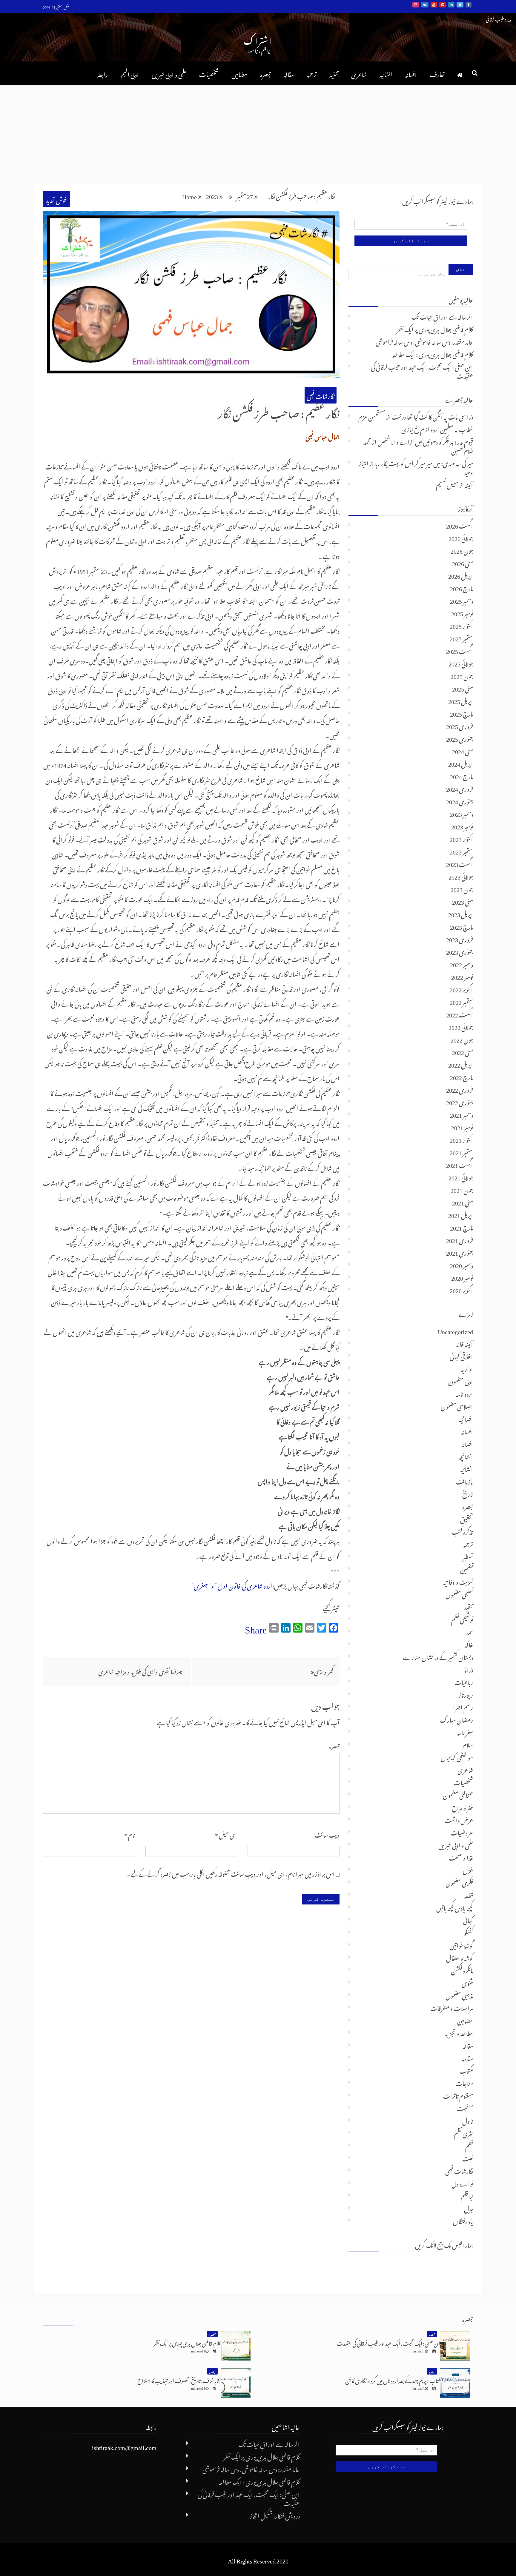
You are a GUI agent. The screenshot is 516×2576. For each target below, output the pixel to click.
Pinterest (443, 5)
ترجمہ (312, 73)
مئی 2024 (463, 750)
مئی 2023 (463, 901)
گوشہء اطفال (460, 1957)
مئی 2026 (463, 562)
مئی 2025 (463, 688)
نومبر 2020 (462, 1277)
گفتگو (468, 1932)
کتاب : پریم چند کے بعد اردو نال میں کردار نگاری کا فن (393, 2380)
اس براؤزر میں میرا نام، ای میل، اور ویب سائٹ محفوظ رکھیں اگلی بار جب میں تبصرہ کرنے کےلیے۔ (231, 1873)
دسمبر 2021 (462, 1114)
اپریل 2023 (461, 913)
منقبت (465, 2107)
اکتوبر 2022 (461, 988)
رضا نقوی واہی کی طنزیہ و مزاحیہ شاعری (139, 1670)
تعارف (437, 73)
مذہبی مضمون (459, 1995)
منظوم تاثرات (458, 2095)
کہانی (468, 1919)
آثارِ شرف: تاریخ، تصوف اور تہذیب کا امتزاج (179, 2380)
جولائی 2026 (461, 537)
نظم (469, 2145)
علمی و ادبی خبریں (169, 73)
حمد (470, 1631)
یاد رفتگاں (463, 2220)
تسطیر (468, 1556)
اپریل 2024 (461, 763)
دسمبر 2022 (462, 963)
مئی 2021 (463, 1202)
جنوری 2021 (460, 1252)
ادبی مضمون (461, 1380)
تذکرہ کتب (462, 1531)
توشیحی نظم (462, 1619)
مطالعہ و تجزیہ (459, 2032)
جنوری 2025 (460, 738)
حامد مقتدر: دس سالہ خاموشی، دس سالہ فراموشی (424, 341)
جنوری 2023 (460, 951)
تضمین (467, 1568)
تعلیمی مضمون (459, 1593)
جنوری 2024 (460, 800)
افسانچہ (466, 1418)
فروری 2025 (460, 725)
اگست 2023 (460, 863)
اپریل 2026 (461, 575)
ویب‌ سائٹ (327, 1834)
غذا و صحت (461, 1857)
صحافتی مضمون (458, 1794)
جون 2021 (462, 1189)
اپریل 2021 (461, 1214)
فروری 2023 (460, 938)
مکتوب (466, 2070)
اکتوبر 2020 (461, 1289)
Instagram (416, 5)
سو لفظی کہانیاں (457, 1756)
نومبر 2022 (462, 976)
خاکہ (469, 1644)
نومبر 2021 (462, 1126)
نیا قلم (467, 2195)
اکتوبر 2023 (461, 838)
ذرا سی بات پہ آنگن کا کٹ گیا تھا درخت (432, 416)
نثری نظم (463, 2132)
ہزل (469, 2208)
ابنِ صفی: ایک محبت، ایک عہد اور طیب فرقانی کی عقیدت (422, 370)
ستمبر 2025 (461, 638)
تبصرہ (265, 73)
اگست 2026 (460, 525)
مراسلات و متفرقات (452, 2007)
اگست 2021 (460, 1164)
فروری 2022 (460, 1089)
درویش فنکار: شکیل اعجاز (275, 2515)
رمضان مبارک (457, 1719)
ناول (468, 2120)
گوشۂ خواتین (461, 1944)
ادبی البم (130, 73)
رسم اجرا (463, 1706)
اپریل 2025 (461, 700)
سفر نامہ (465, 1731)
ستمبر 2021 (461, 1151)
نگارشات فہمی (321, 395)
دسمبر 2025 (462, 600)
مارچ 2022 (462, 1076)
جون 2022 (462, 1039)
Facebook (469, 5)
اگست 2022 (460, 1014)
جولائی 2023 (461, 876)
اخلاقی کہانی (461, 1355)
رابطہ (102, 73)
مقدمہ (467, 2057)
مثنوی (467, 1982)
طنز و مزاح (462, 1807)
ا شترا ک (258, 39)
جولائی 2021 (461, 1177)
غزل (468, 1869)
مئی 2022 (463, 1051)
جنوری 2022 (460, 1101)
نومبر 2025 (462, 612)
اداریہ (467, 1368)
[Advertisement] (258, 130)
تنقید (334, 73)
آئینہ (469, 484)
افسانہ (411, 73)
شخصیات (209, 73)
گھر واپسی (324, 1670)
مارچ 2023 (462, 926)
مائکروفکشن (462, 1970)
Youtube (434, 5)
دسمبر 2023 (462, 813)
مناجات (464, 2082)
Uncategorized (455, 1330)
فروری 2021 (460, 1239)
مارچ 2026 (462, 587)
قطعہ (469, 1894)
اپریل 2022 (461, 1064)
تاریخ (468, 1493)
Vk (425, 5)
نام (130, 1834)
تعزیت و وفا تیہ (458, 1581)
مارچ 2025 (462, 713)
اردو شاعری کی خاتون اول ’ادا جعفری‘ (232, 1585)
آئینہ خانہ (465, 1343)
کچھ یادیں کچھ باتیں (455, 1907)
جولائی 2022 (461, 1026)
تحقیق (467, 1518)
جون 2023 (462, 888)
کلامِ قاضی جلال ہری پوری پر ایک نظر (435, 328)
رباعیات (464, 1681)
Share (256, 1627)
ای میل (226, 1834)
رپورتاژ (466, 1694)
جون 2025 (462, 675)
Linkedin (451, 5)
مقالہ (289, 73)
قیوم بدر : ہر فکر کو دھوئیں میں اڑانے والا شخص (425, 441)
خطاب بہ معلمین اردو (452, 428)
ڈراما (469, 1669)
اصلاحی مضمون (457, 1405)
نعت (468, 2158)
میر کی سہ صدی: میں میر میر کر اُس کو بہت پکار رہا (424, 462)
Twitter (460, 5)
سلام (468, 1744)
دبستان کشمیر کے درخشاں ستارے (438, 1656)
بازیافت (464, 1481)
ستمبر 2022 (461, 1001)
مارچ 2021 (462, 1227)
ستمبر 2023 (461, 851)
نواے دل (462, 2183)
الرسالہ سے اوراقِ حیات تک (442, 316)
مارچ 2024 (462, 775)
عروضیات (462, 1832)
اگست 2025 (460, 650)
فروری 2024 (460, 788)
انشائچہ (466, 1456)
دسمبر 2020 (462, 1264)
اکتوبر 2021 (461, 1139)
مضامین (239, 73)
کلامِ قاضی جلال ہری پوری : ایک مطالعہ (433, 353)
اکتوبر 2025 (461, 625)
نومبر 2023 (462, 826)
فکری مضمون (459, 1882)
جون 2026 (462, 550)
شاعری (359, 73)
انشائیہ (386, 73)
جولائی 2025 (461, 663)
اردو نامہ (464, 1393)
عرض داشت (459, 1819)
